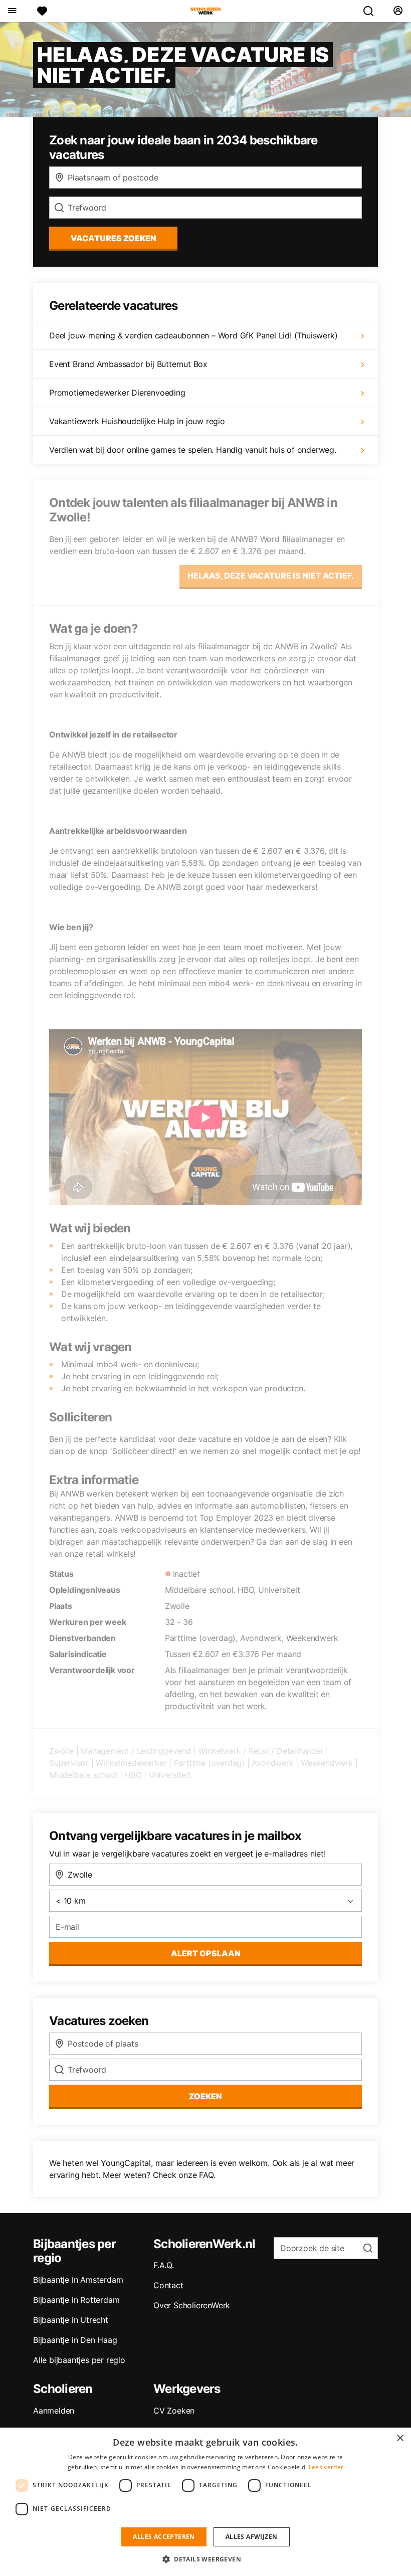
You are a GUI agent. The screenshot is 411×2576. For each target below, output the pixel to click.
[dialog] (205, 2502)
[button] (205, 2559)
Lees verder (326, 2467)
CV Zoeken (174, 2411)
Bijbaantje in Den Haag (75, 2340)
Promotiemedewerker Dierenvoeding (117, 393)
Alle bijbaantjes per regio (79, 2360)
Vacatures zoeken (114, 238)
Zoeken (205, 2096)
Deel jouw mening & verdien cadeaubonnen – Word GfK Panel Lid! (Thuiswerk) (193, 335)
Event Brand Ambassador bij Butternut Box (128, 364)
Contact (168, 2285)
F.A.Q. (164, 2265)
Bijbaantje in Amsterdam (78, 2280)
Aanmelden (54, 2411)
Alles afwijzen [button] (252, 2537)
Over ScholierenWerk (192, 2305)
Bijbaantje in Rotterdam (76, 2300)
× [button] (400, 2438)
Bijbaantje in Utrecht (71, 2320)
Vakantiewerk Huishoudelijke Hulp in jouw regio (137, 421)
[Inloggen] (398, 11)
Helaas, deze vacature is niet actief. (271, 576)
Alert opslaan (206, 1953)
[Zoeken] (372, 11)
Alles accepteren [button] (164, 2537)
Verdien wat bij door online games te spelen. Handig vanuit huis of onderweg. (193, 450)
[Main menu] (12, 11)
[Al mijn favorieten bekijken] (42, 11)
